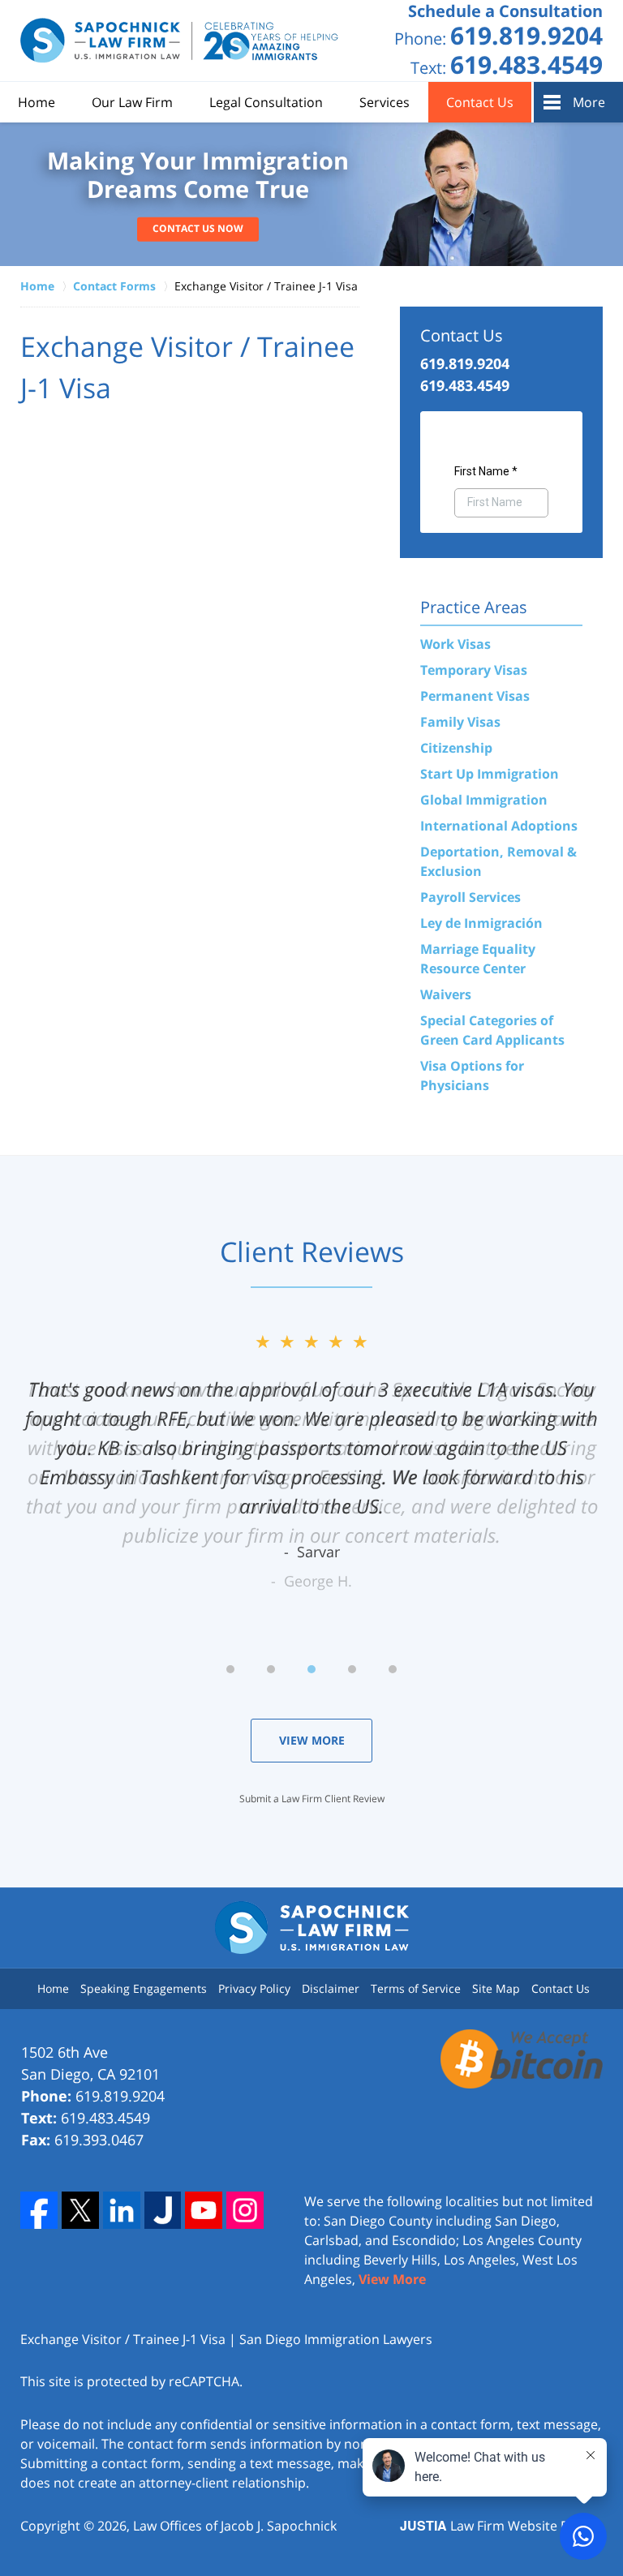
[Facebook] (39, 2210)
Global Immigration (484, 800)
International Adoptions (499, 826)
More (589, 102)
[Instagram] (245, 2210)
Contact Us (480, 102)
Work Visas (455, 644)
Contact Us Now (198, 228)
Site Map (496, 1988)
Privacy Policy (254, 1988)
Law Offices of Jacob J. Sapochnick (235, 2526)
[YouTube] (204, 2210)
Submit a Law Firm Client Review (312, 1799)
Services (385, 102)
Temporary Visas (474, 670)
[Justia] (163, 2210)
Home (37, 102)
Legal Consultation (266, 102)
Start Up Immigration (490, 774)
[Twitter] (80, 2210)
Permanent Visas (475, 696)
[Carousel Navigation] (311, 1668)
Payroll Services (470, 897)
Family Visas (460, 722)
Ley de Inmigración (481, 923)
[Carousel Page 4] (352, 1669)
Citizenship (456, 748)
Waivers (446, 994)
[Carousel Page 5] (393, 1669)
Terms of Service (416, 1988)
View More (312, 1740)
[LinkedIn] (122, 2210)
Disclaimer (331, 1988)
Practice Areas (474, 607)
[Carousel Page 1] (230, 1669)
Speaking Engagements (144, 1988)
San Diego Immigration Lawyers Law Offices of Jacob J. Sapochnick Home (180, 41)
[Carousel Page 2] (271, 1669)
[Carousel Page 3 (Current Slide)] (311, 1669)
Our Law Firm (132, 102)
